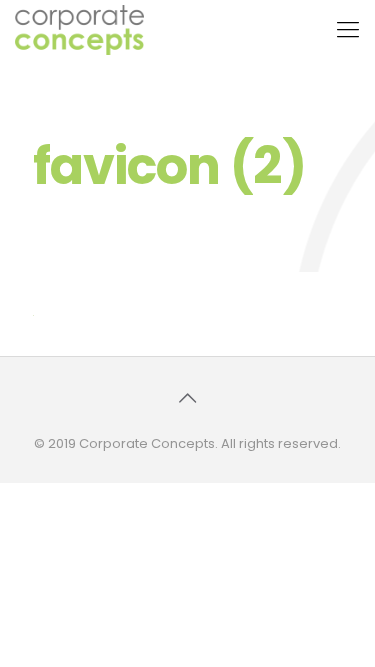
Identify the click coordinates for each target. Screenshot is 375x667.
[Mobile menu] (348, 30)
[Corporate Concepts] (79, 30)
